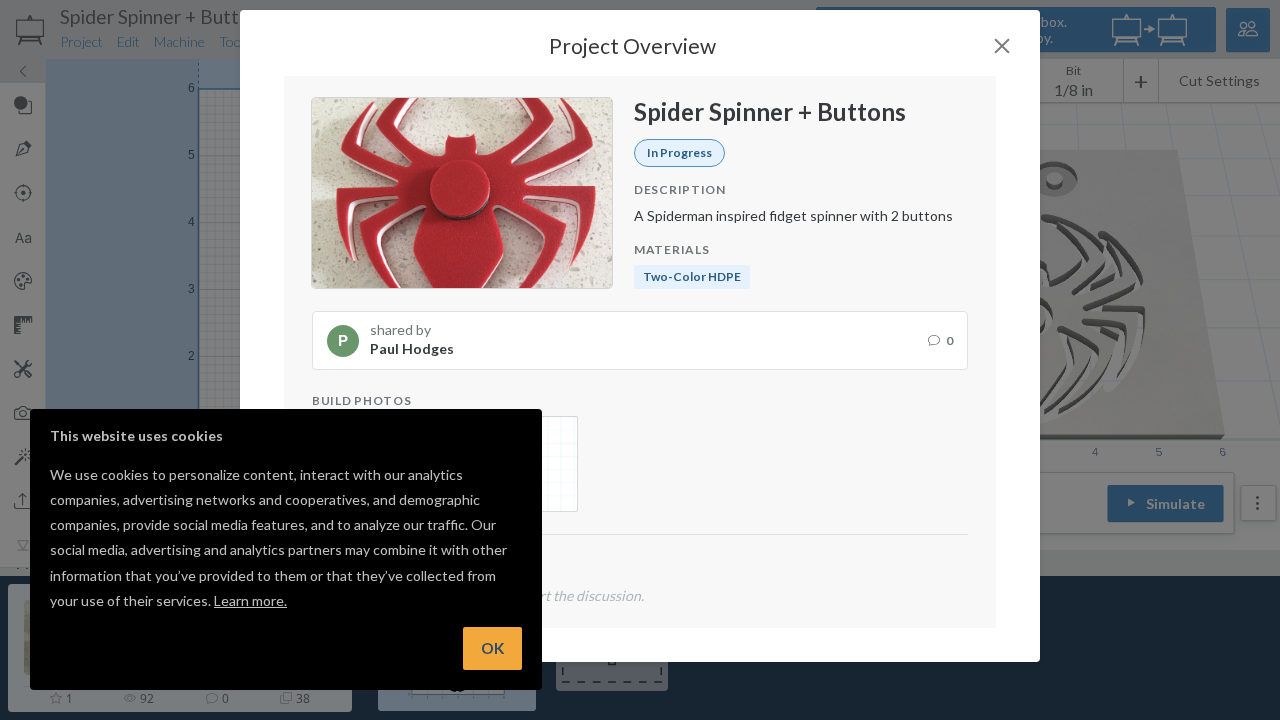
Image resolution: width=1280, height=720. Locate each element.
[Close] (1002, 46)
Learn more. (250, 600)
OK (492, 648)
